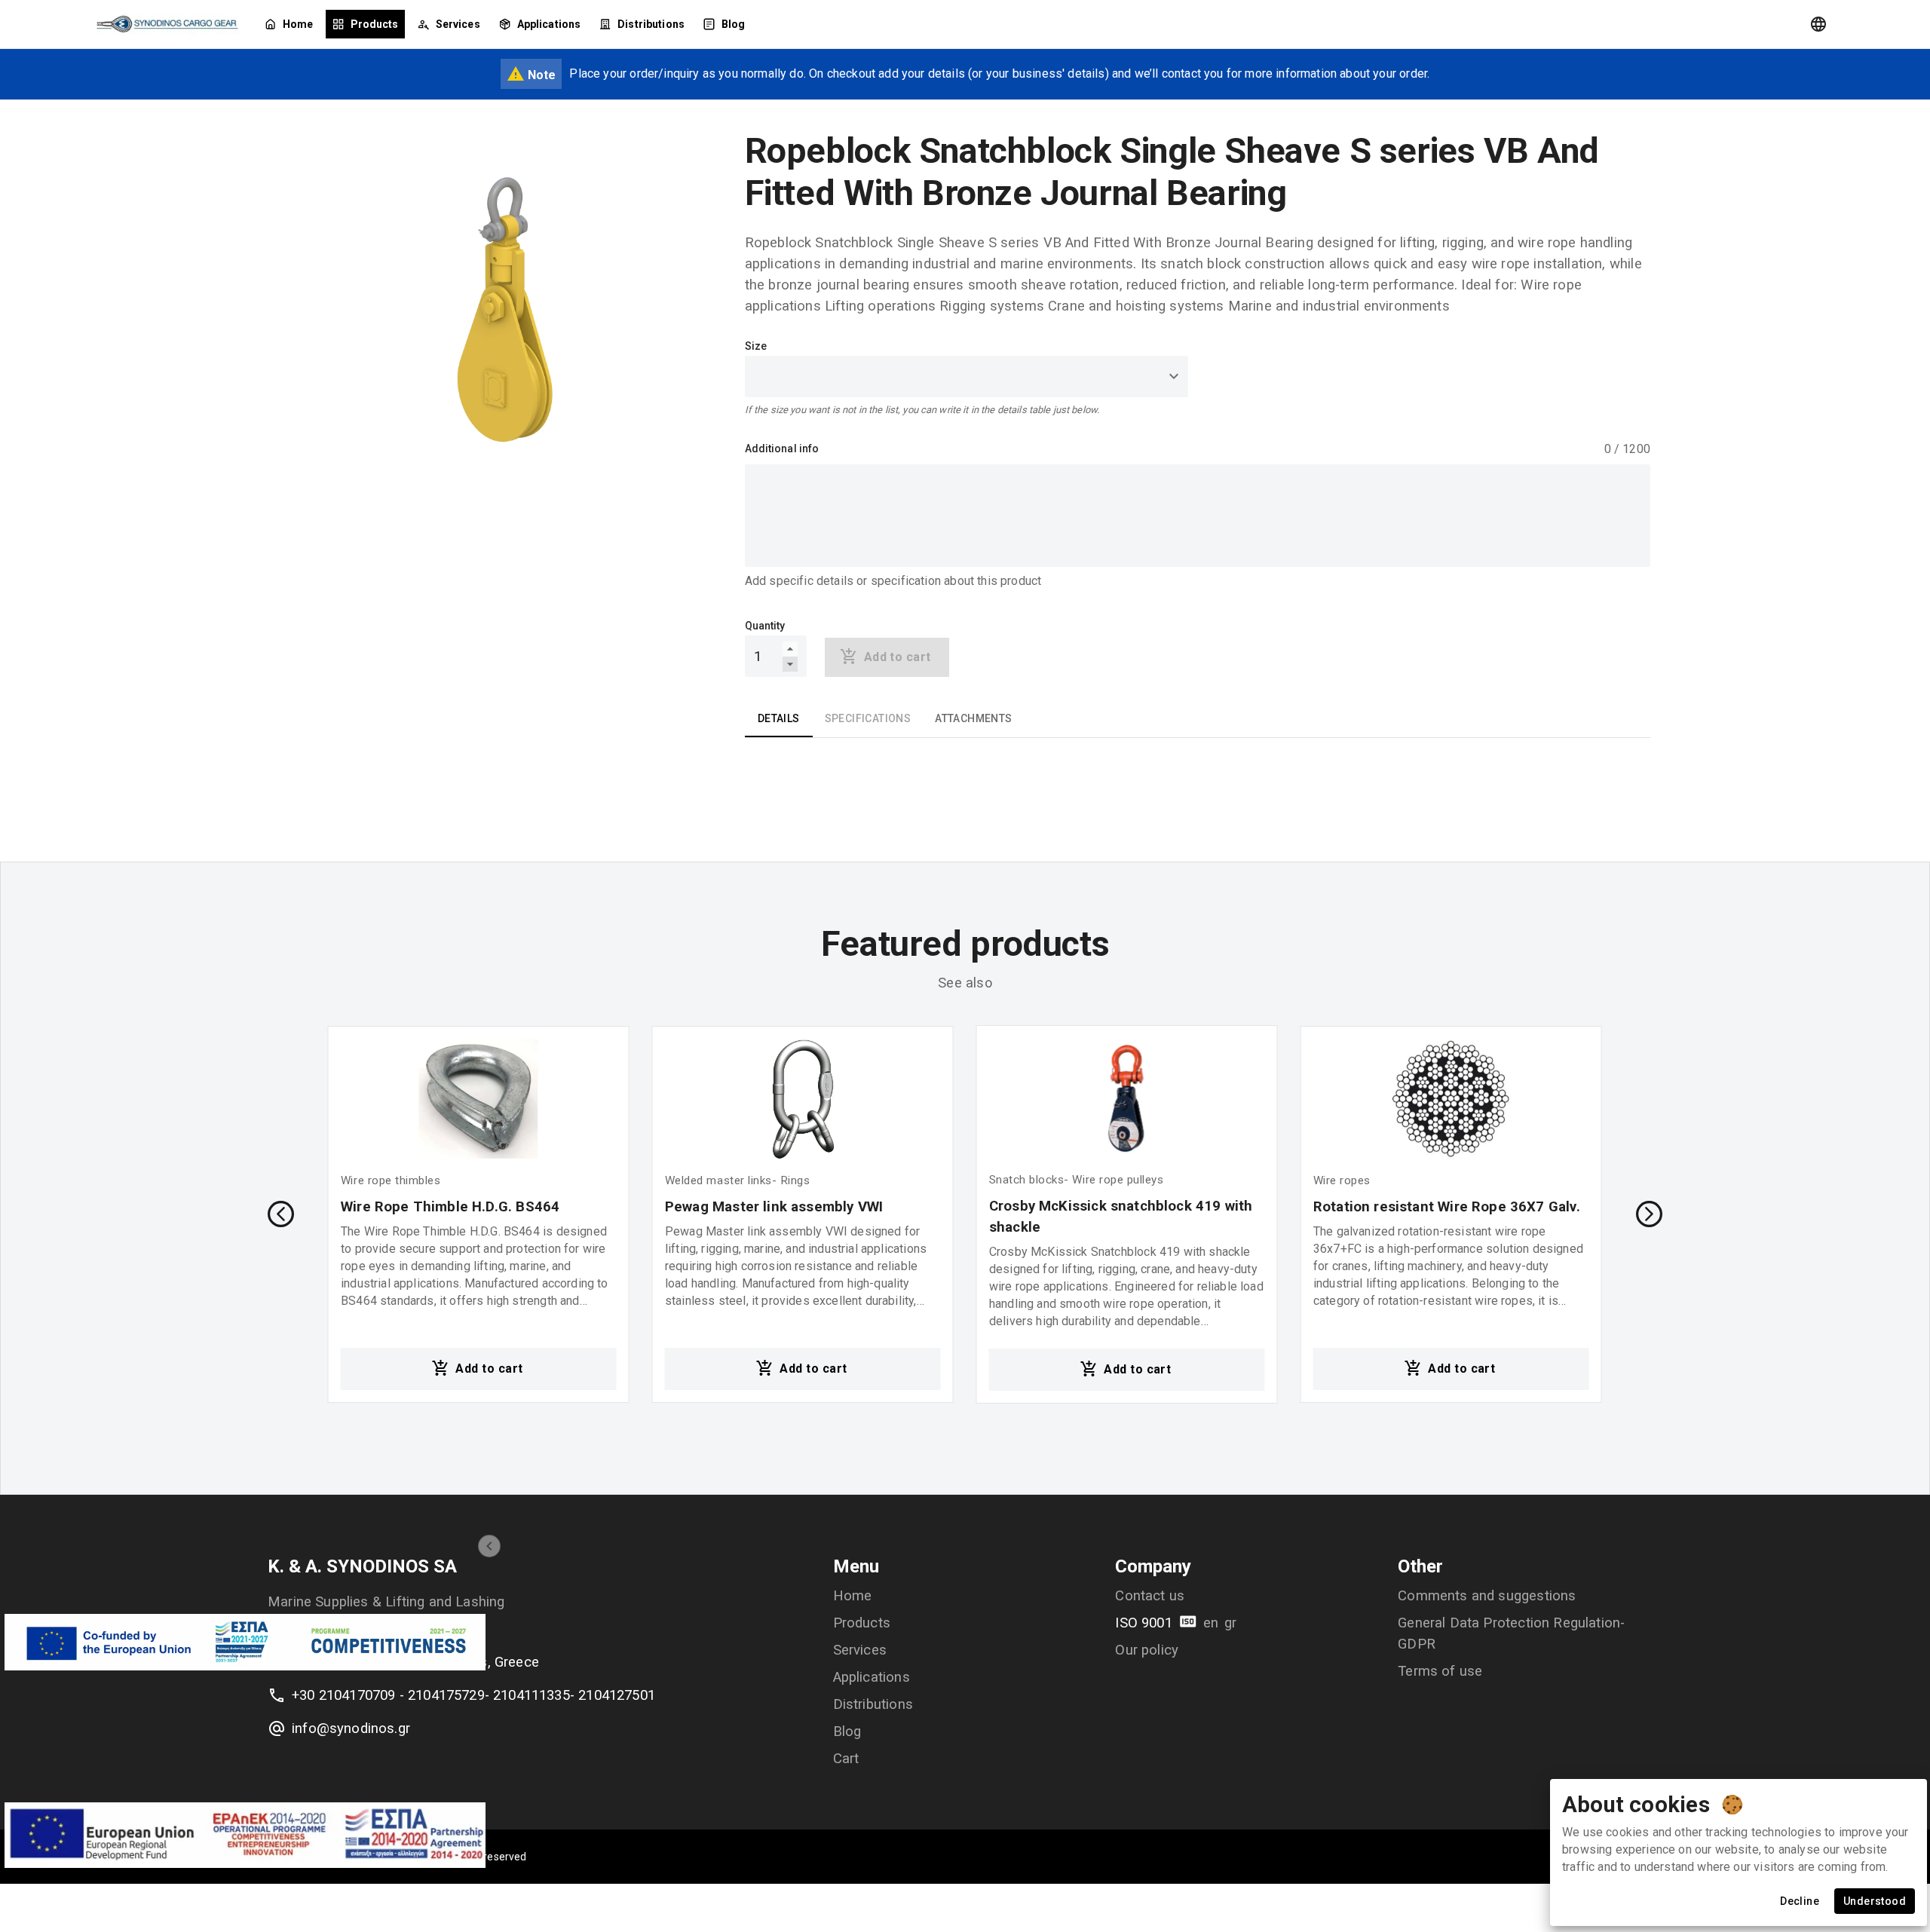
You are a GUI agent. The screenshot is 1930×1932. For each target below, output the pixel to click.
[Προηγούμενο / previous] (281, 1214)
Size (756, 346)
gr (1230, 1623)
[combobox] (967, 377)
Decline (1800, 1901)
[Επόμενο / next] (1649, 1214)
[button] (489, 1546)
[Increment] (790, 649)
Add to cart (489, 1369)
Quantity (765, 626)
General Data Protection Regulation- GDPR (1511, 1633)
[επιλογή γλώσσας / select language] (1818, 24)
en (1211, 1623)
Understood (1875, 1901)
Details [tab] (779, 718)
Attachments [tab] (973, 718)
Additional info (782, 449)
